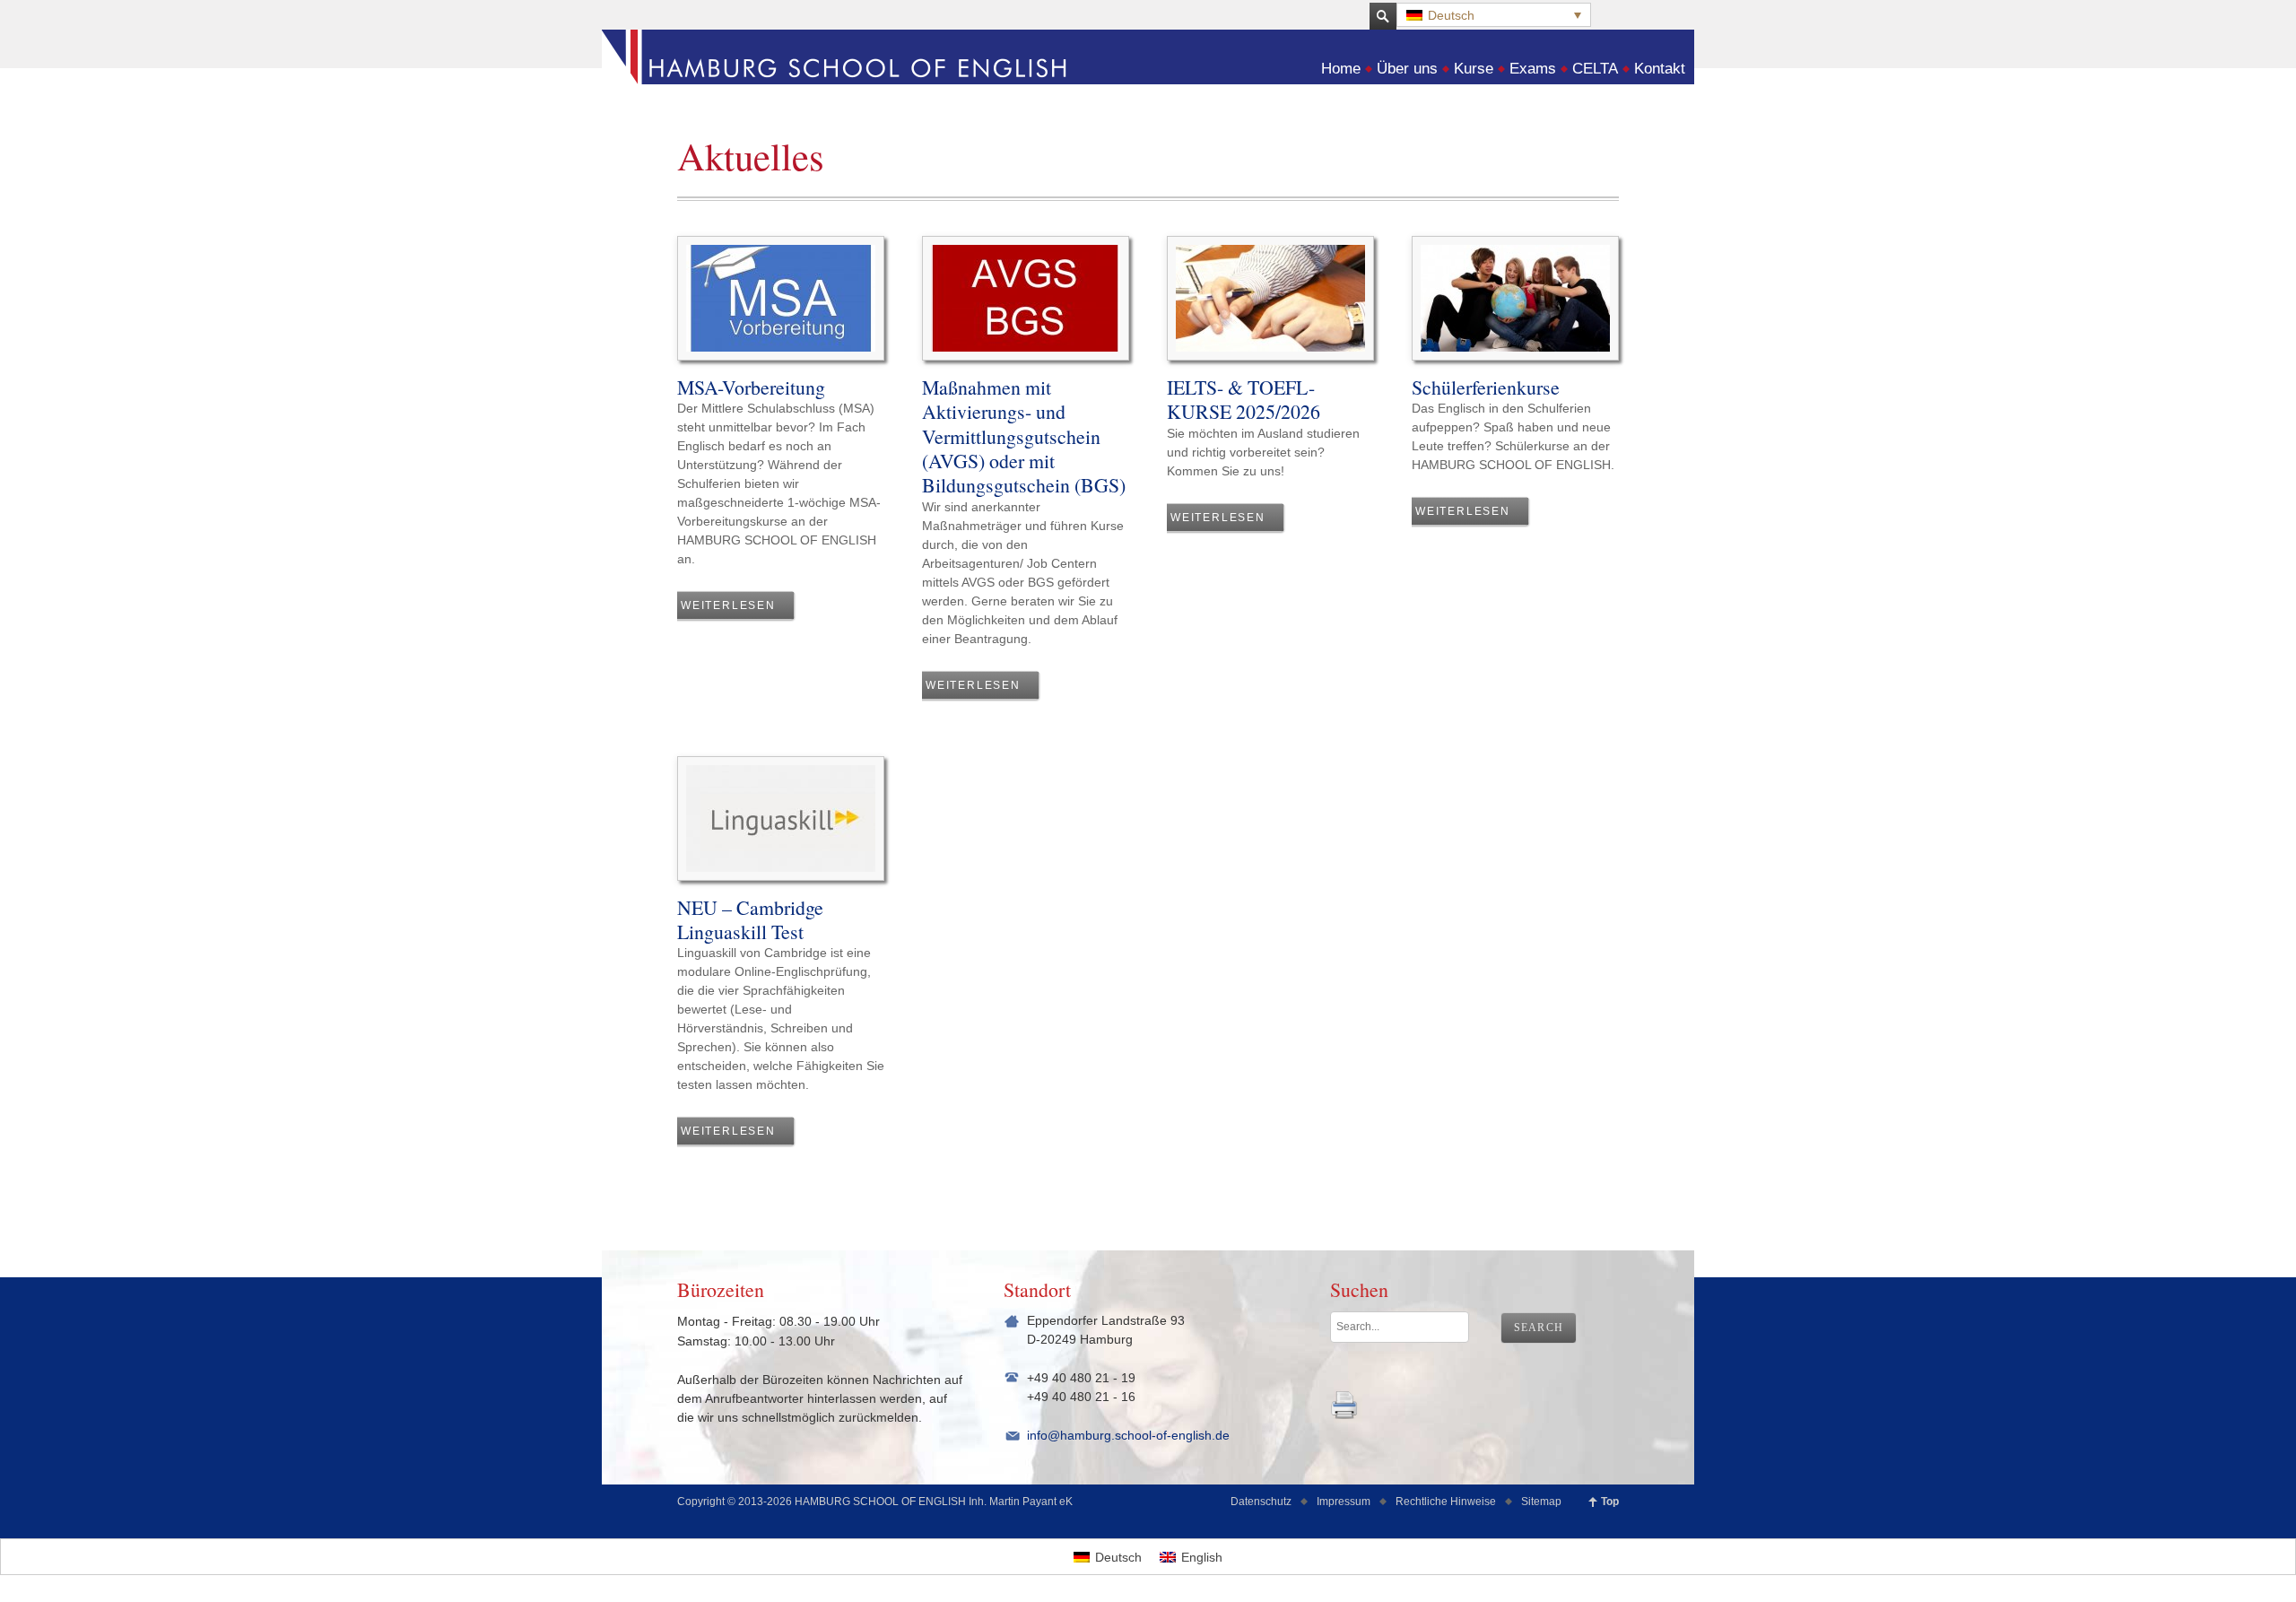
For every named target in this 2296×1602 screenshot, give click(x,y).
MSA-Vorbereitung (751, 387)
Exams (1533, 69)
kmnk (1344, 1405)
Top (1610, 1502)
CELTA (1595, 69)
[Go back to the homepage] (1148, 77)
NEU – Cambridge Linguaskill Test (750, 919)
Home (1341, 69)
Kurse (1474, 69)
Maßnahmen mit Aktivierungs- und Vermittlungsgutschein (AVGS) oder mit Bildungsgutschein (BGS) (1024, 436)
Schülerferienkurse (1486, 387)
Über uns (1407, 69)
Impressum (1344, 1502)
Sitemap (1541, 1502)
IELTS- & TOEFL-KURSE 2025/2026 (1244, 399)
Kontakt (1660, 69)
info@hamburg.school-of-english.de (1128, 1435)
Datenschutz (1261, 1502)
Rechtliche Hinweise (1446, 1502)
